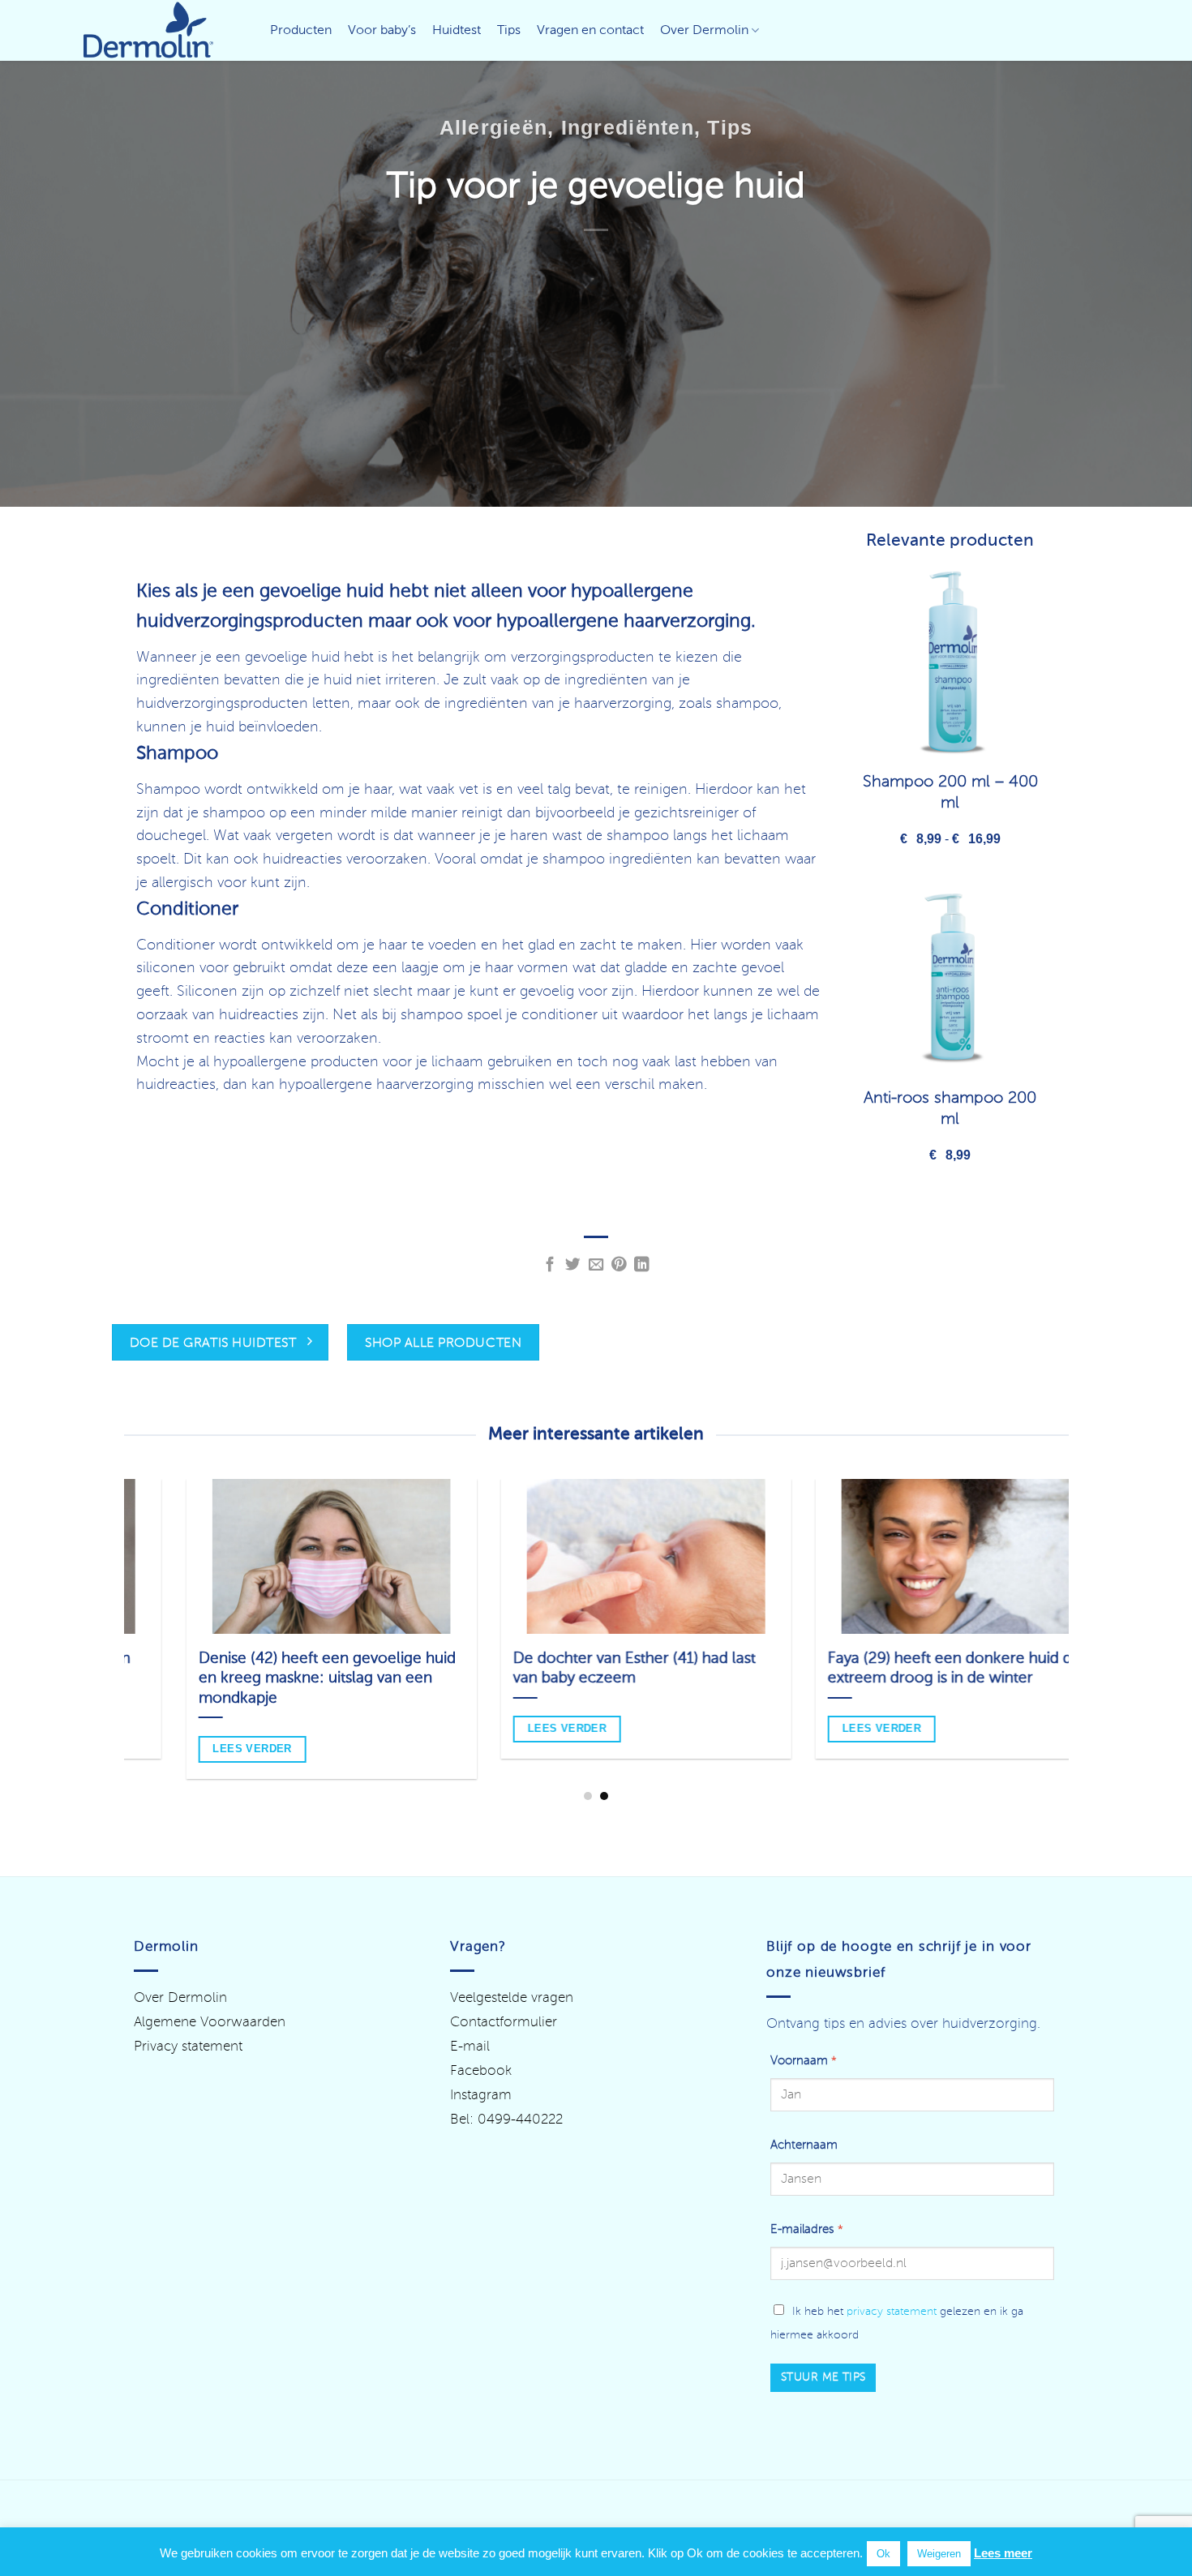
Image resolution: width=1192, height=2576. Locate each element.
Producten (301, 31)
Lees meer (1003, 2553)
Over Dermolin (704, 31)
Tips (509, 31)
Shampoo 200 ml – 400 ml (950, 793)
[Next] (1077, 1593)
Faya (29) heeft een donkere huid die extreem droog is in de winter (906, 1669)
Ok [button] (883, 2554)
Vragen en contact (590, 31)
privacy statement (892, 2312)
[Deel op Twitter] (573, 1265)
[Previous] (115, 1593)
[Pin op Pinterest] (619, 1265)
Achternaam (804, 2145)
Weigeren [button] (939, 2554)
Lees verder (517, 1728)
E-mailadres (807, 2230)
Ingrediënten (628, 127)
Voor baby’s (382, 31)
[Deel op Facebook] (550, 1265)
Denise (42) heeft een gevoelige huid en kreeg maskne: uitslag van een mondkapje (277, 1678)
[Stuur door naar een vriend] (596, 1265)
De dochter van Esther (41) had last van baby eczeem (584, 1669)
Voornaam (804, 2061)
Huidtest (457, 31)
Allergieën (494, 127)
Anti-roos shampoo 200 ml (950, 1109)
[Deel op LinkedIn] (642, 1265)
